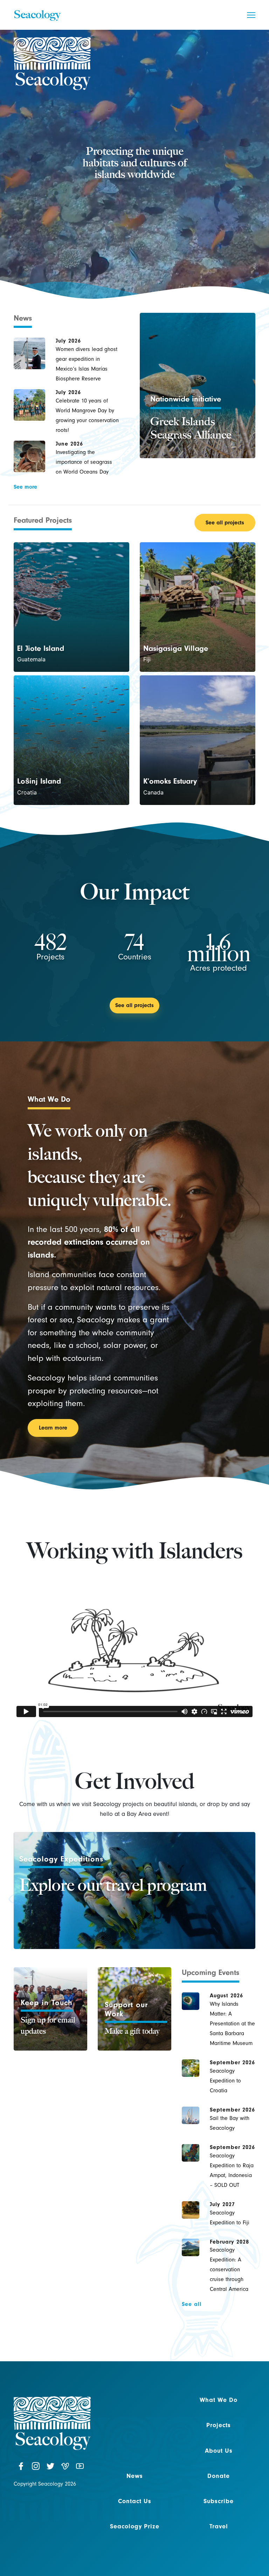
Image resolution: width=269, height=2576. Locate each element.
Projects (219, 2425)
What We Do (219, 2400)
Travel (219, 2526)
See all (192, 2304)
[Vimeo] (65, 2467)
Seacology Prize (135, 2526)
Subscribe (219, 2501)
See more (25, 487)
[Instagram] (36, 2467)
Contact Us (135, 2501)
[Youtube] (80, 2467)
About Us (219, 2451)
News (135, 2476)
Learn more (53, 1428)
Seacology (37, 14)
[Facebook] (21, 2467)
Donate (219, 2476)
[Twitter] (50, 2467)
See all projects (225, 523)
